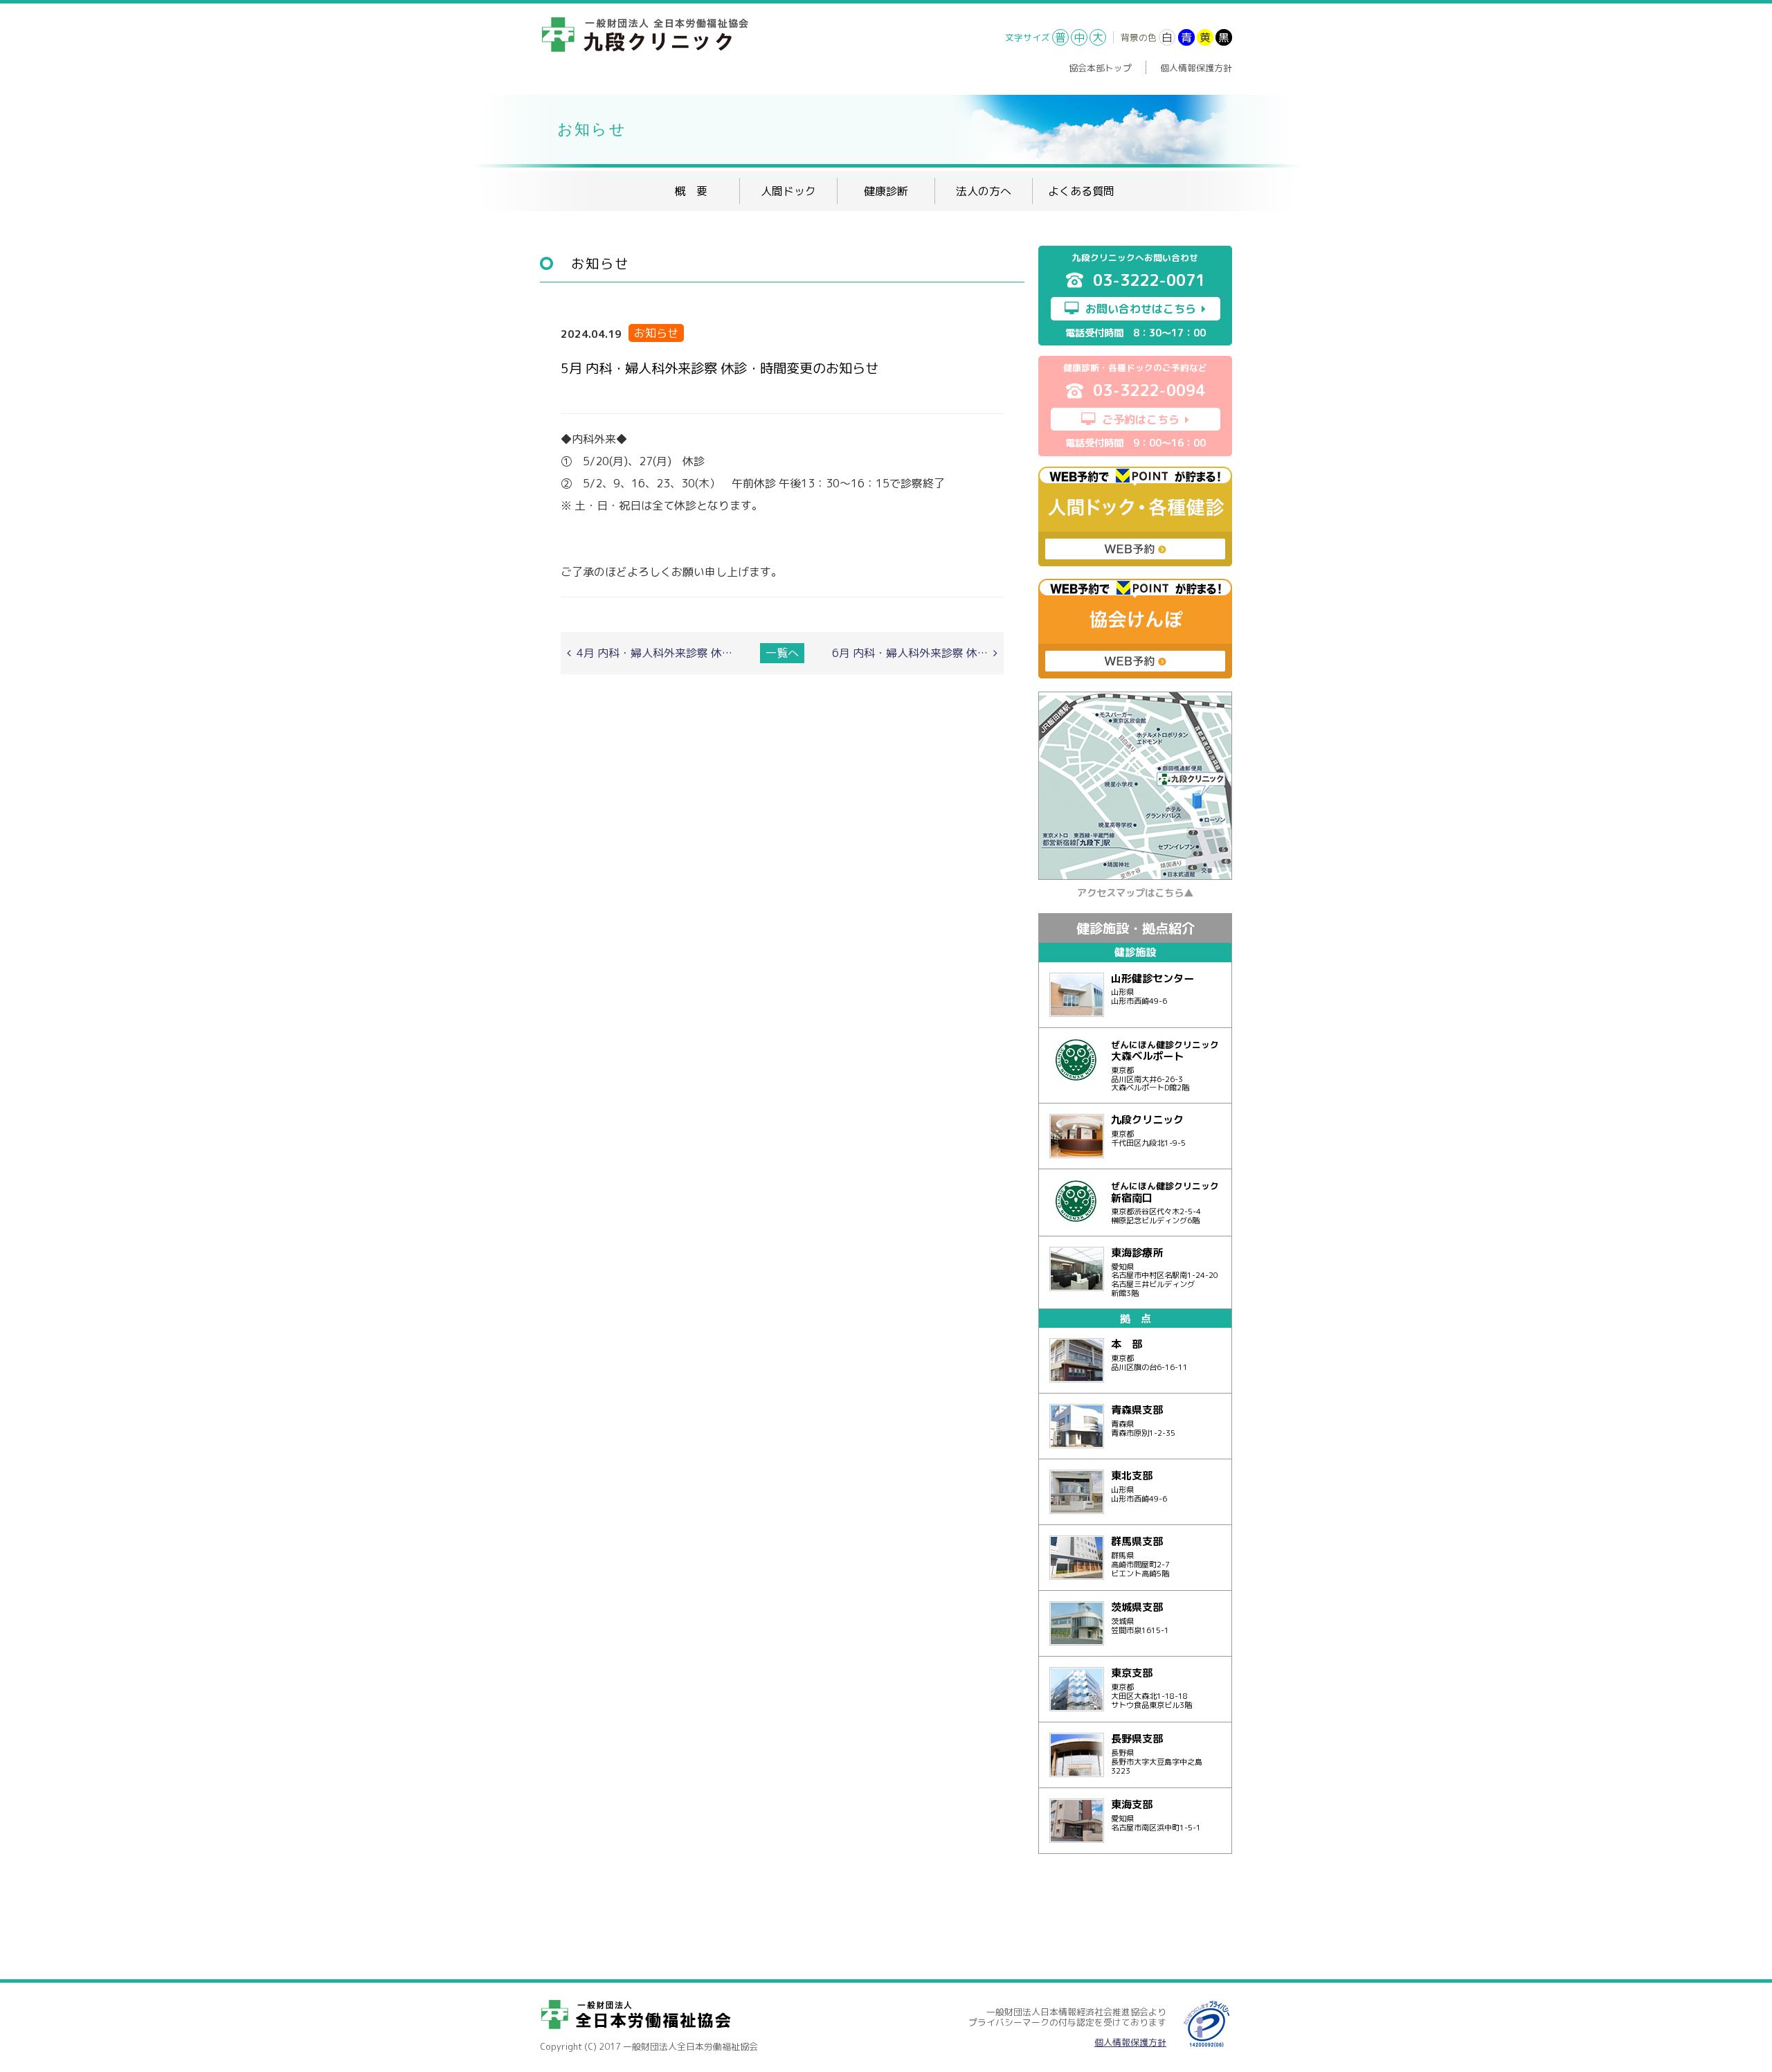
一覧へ (782, 653)
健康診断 (886, 191)
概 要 (691, 191)
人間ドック (788, 191)
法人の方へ (984, 191)
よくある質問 (1081, 191)
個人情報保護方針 (1196, 68)
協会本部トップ (1100, 68)
